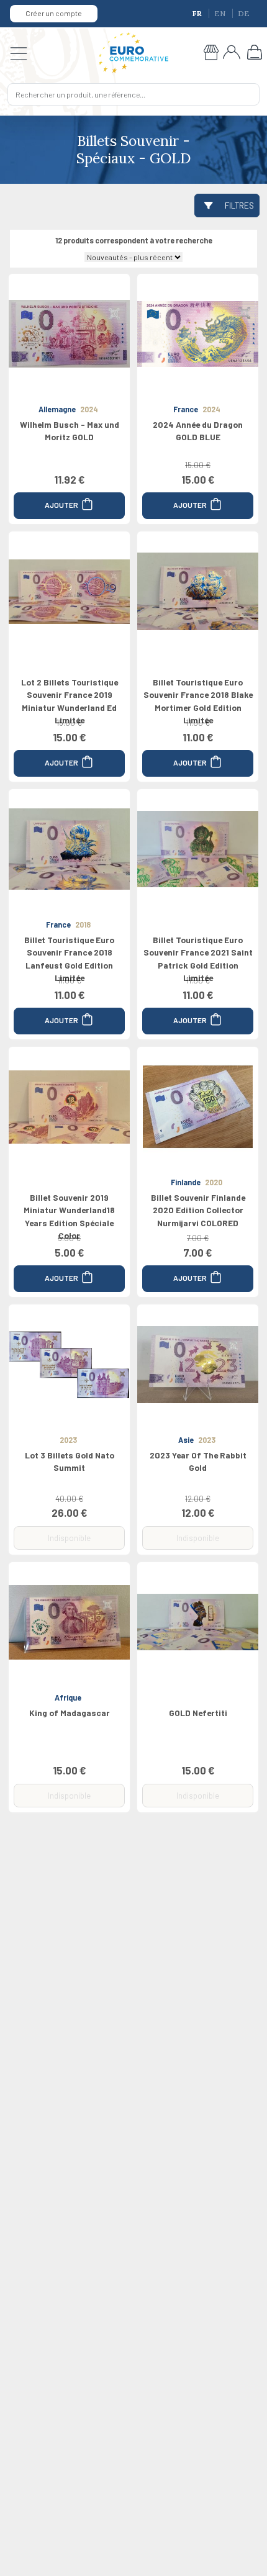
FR (198, 13)
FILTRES (239, 205)
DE (244, 13)
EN (221, 13)
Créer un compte (54, 13)
